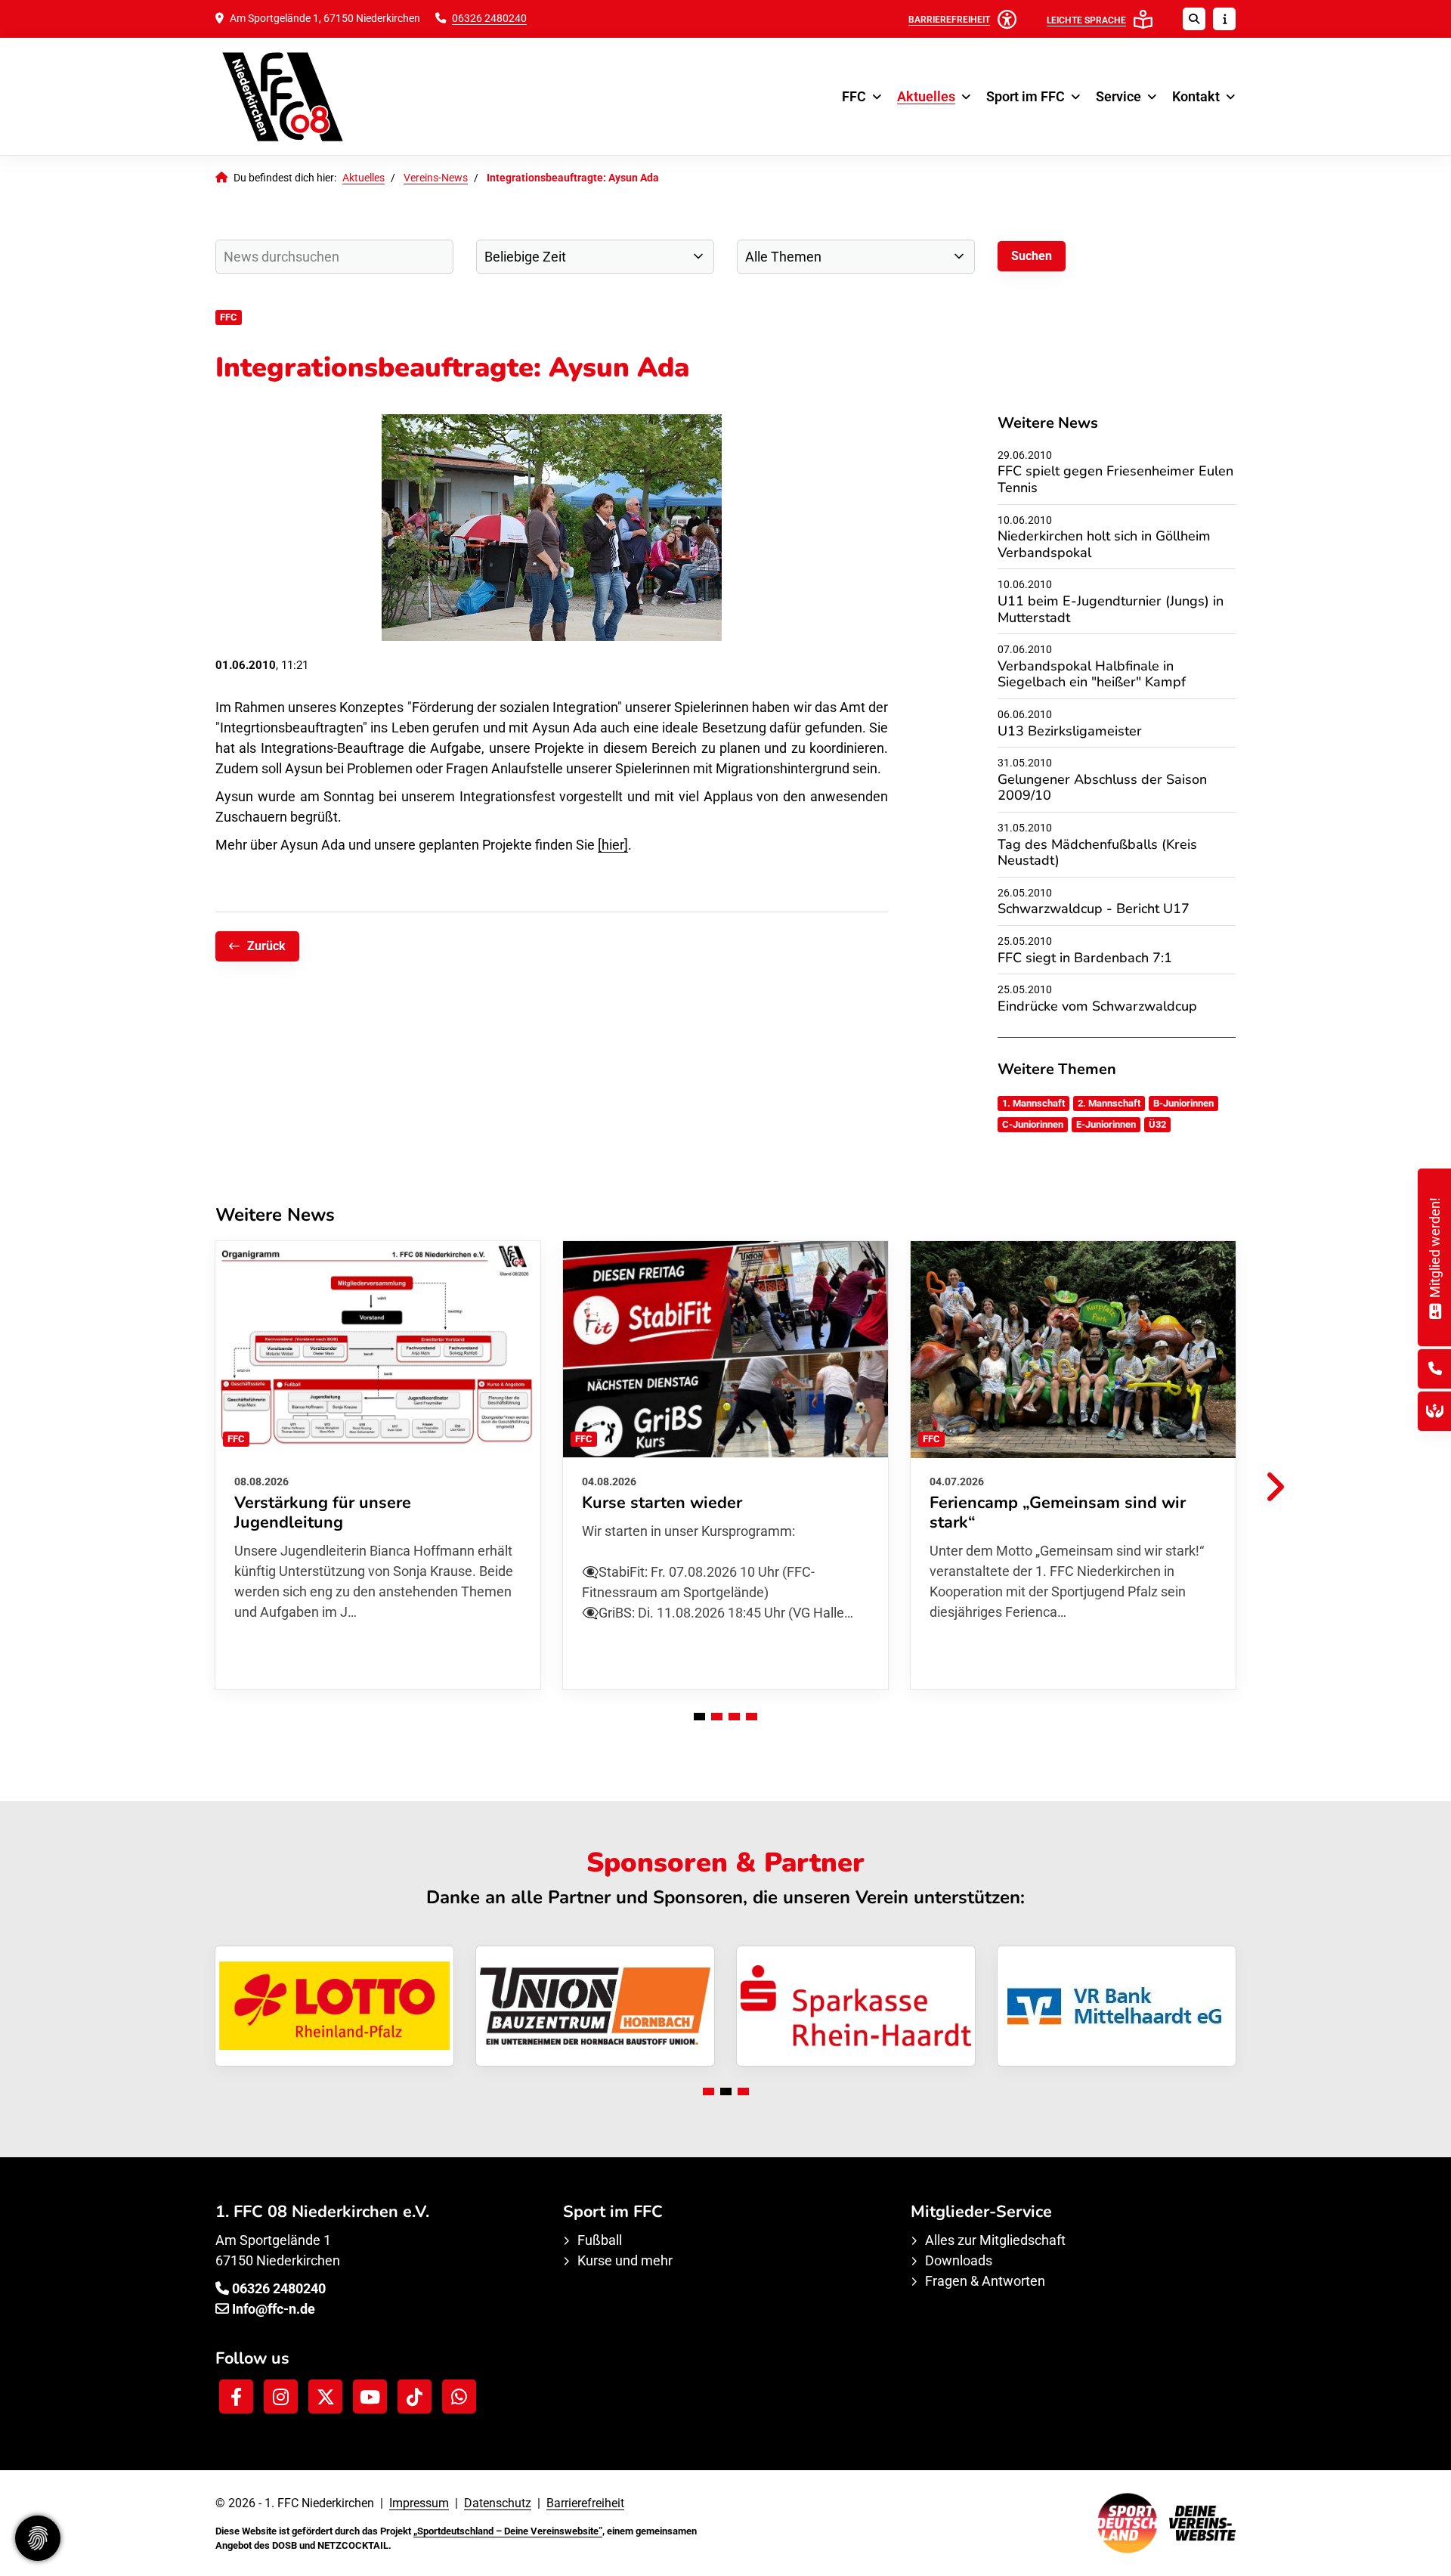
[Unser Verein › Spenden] (1435, 1411)
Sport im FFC (1026, 96)
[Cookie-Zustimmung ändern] (38, 2538)
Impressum (419, 2503)
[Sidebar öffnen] (1224, 19)
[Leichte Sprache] (1143, 19)
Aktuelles (926, 96)
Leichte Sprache (1086, 20)
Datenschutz (498, 2503)
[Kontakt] (1435, 1368)
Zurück (266, 946)
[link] (378, 1465)
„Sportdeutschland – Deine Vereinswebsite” (508, 2531)
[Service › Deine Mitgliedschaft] (1435, 1310)
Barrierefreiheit (585, 2503)
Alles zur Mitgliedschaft (995, 2240)
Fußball (600, 2240)
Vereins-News (436, 178)
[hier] (613, 845)
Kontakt (1196, 96)
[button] (699, 1717)
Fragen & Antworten (985, 2281)
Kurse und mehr (625, 2260)
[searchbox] (334, 257)
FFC (854, 96)
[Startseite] (329, 96)
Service (1118, 96)
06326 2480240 (489, 19)
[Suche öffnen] (1194, 19)
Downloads (959, 2260)
